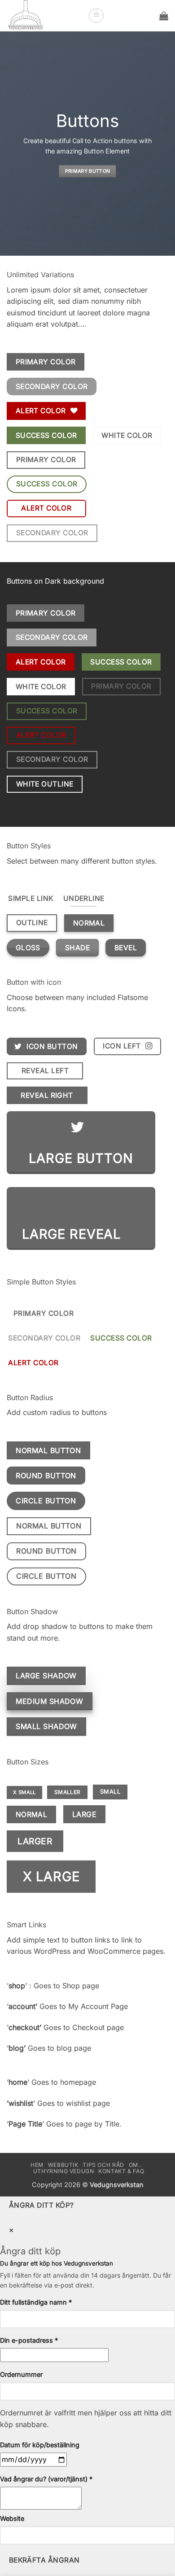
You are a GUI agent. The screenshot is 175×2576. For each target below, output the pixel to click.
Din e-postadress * (29, 2340)
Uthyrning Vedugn (64, 2171)
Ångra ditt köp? (42, 2205)
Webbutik (63, 2165)
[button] (96, 16)
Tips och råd (103, 2165)
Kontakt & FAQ (121, 2171)
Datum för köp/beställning (40, 2445)
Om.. (136, 2165)
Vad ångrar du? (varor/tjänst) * (46, 2479)
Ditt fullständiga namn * (36, 2302)
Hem (37, 2165)
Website (12, 2518)
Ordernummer (21, 2374)
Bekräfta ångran (44, 2560)
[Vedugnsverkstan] (44, 16)
